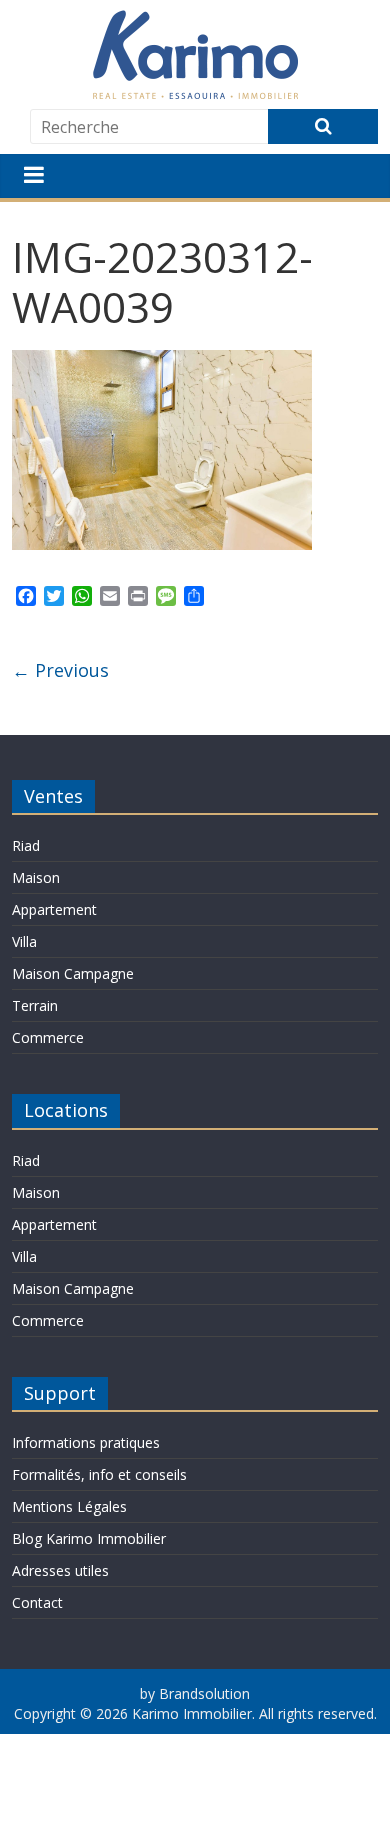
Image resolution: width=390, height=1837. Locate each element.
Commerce (48, 1037)
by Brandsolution (195, 1693)
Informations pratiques (86, 1442)
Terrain (35, 1005)
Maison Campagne (73, 973)
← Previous (60, 670)
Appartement (54, 909)
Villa (24, 941)
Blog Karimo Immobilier (89, 1538)
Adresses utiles (60, 1570)
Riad (26, 845)
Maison (36, 877)
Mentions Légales (69, 1506)
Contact (37, 1602)
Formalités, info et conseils (99, 1474)
